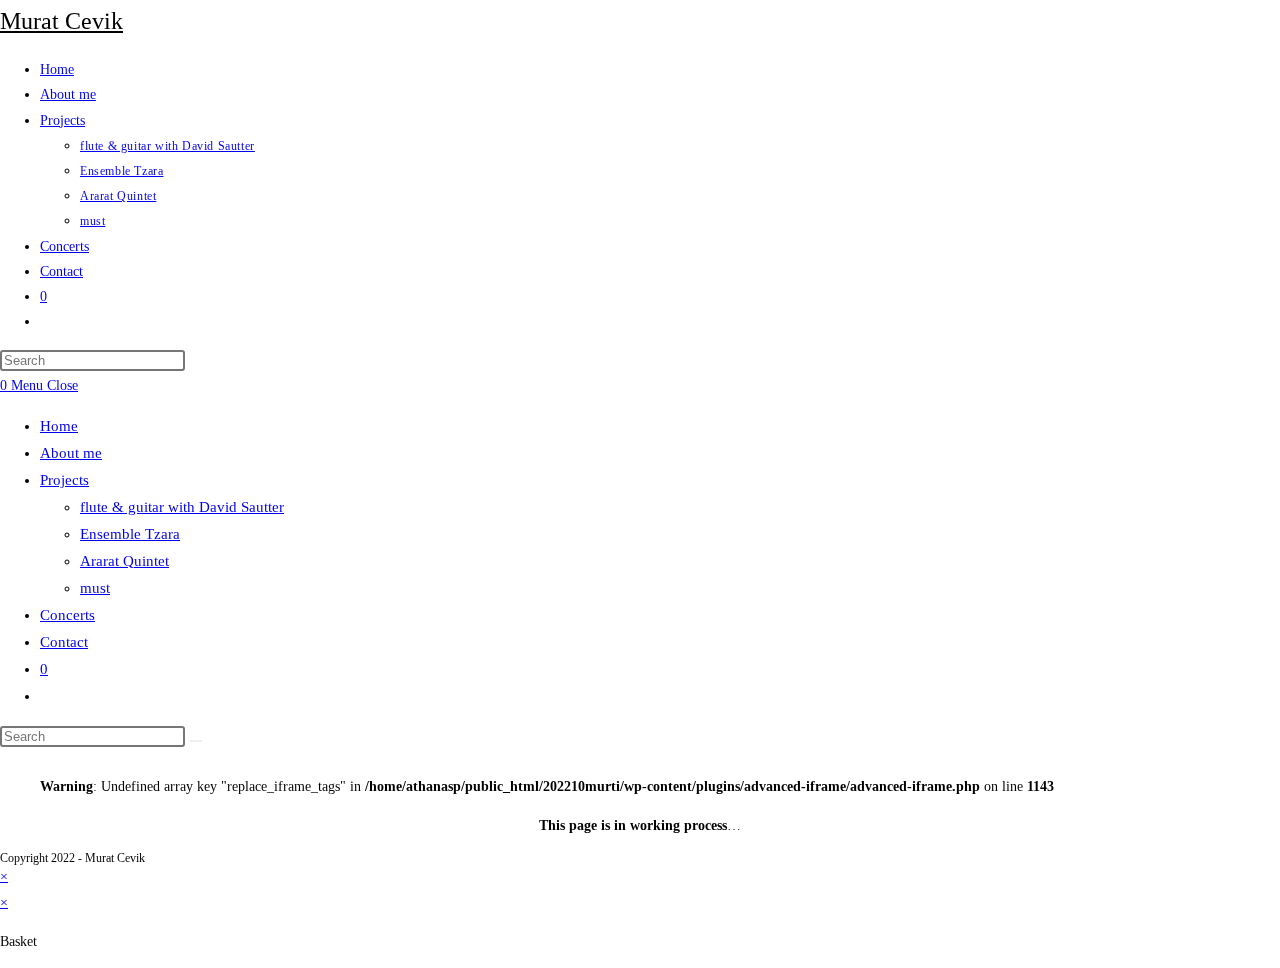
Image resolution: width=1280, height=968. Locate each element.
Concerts (67, 615)
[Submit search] (196, 741)
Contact (64, 642)
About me (71, 453)
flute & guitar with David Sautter (182, 507)
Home (59, 426)
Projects (64, 480)
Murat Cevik (61, 21)
